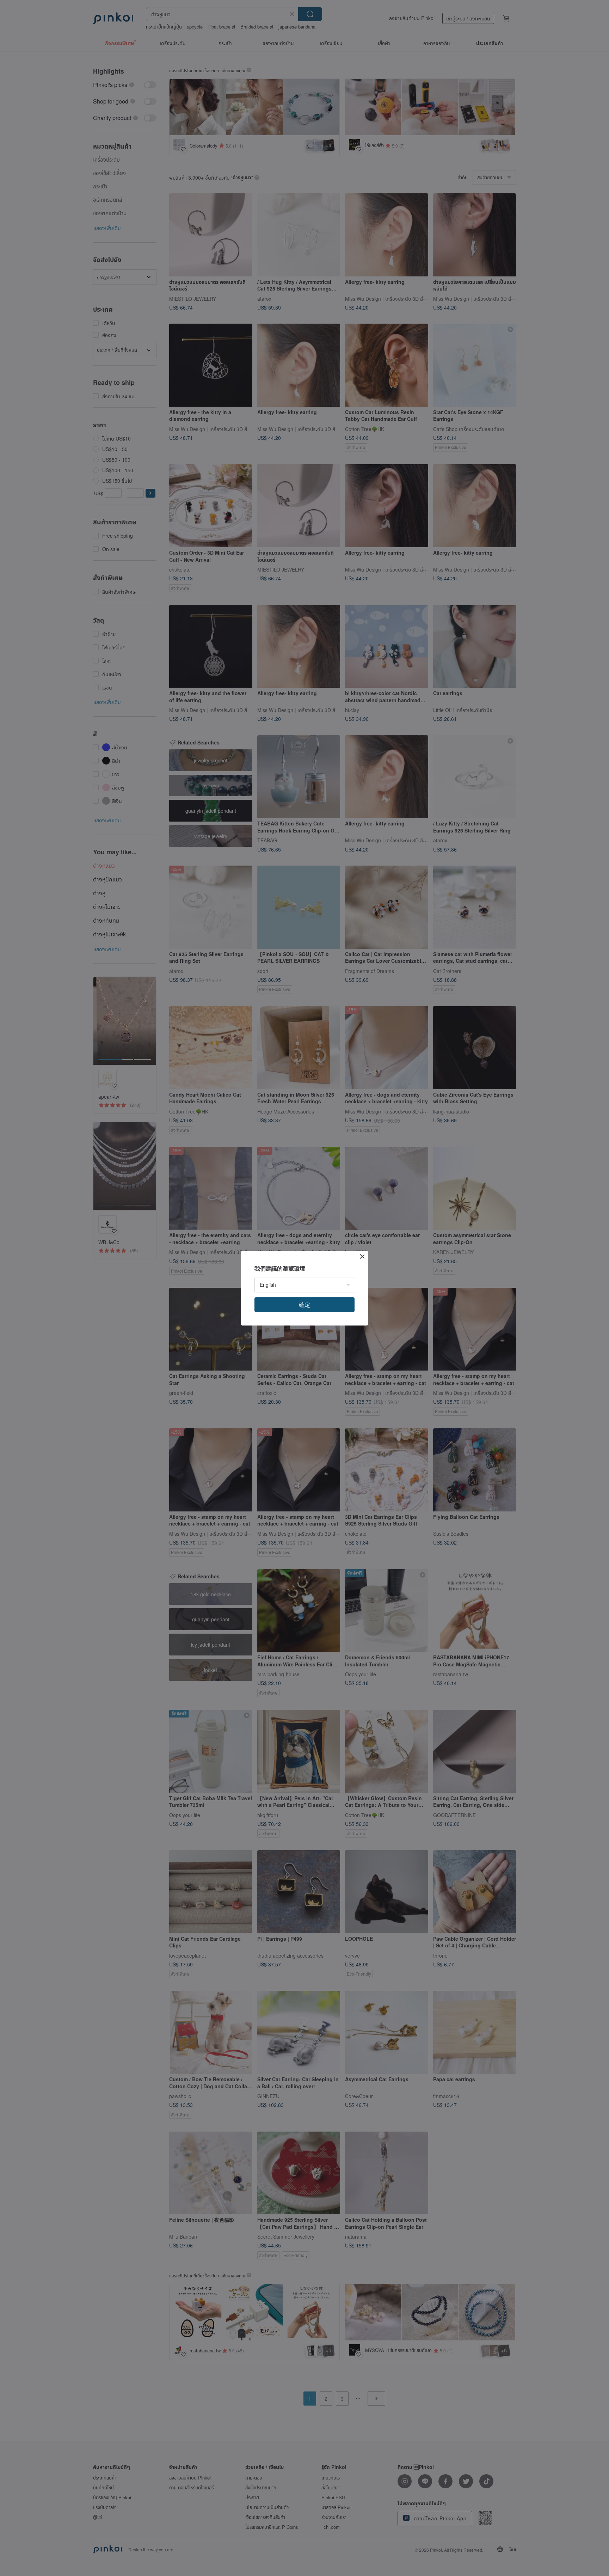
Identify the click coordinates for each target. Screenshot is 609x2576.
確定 (304, 1305)
